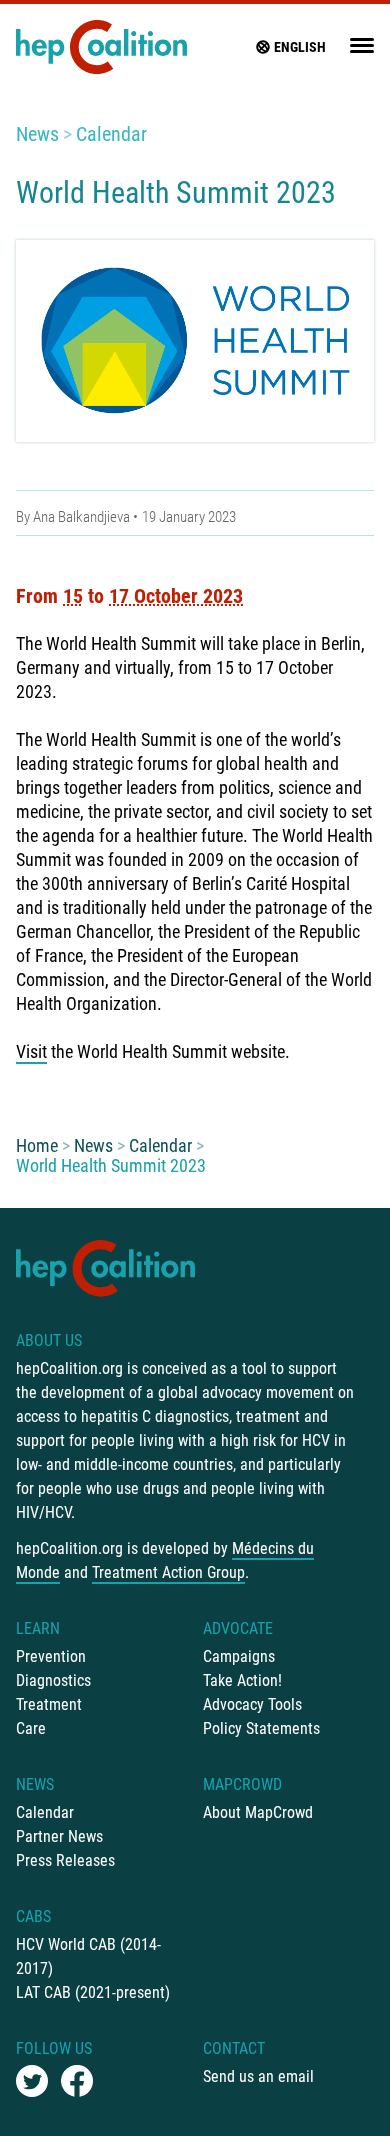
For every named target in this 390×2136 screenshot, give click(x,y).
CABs (33, 1916)
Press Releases (65, 1860)
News (37, 134)
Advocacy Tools (252, 1704)
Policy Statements (261, 1728)
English (300, 47)
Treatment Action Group (168, 1572)
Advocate (238, 1628)
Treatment (49, 1704)
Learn (38, 1628)
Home (37, 1145)
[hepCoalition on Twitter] (32, 2081)
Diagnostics (53, 1680)
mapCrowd (242, 1784)
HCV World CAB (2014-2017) (88, 1956)
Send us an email (258, 2076)
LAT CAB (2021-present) (93, 1992)
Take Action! (242, 1680)
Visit (31, 1051)
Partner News (59, 1836)
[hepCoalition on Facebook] (77, 2081)
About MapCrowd (258, 1812)
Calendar (111, 134)
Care (31, 1728)
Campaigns (239, 1656)
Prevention (51, 1656)
